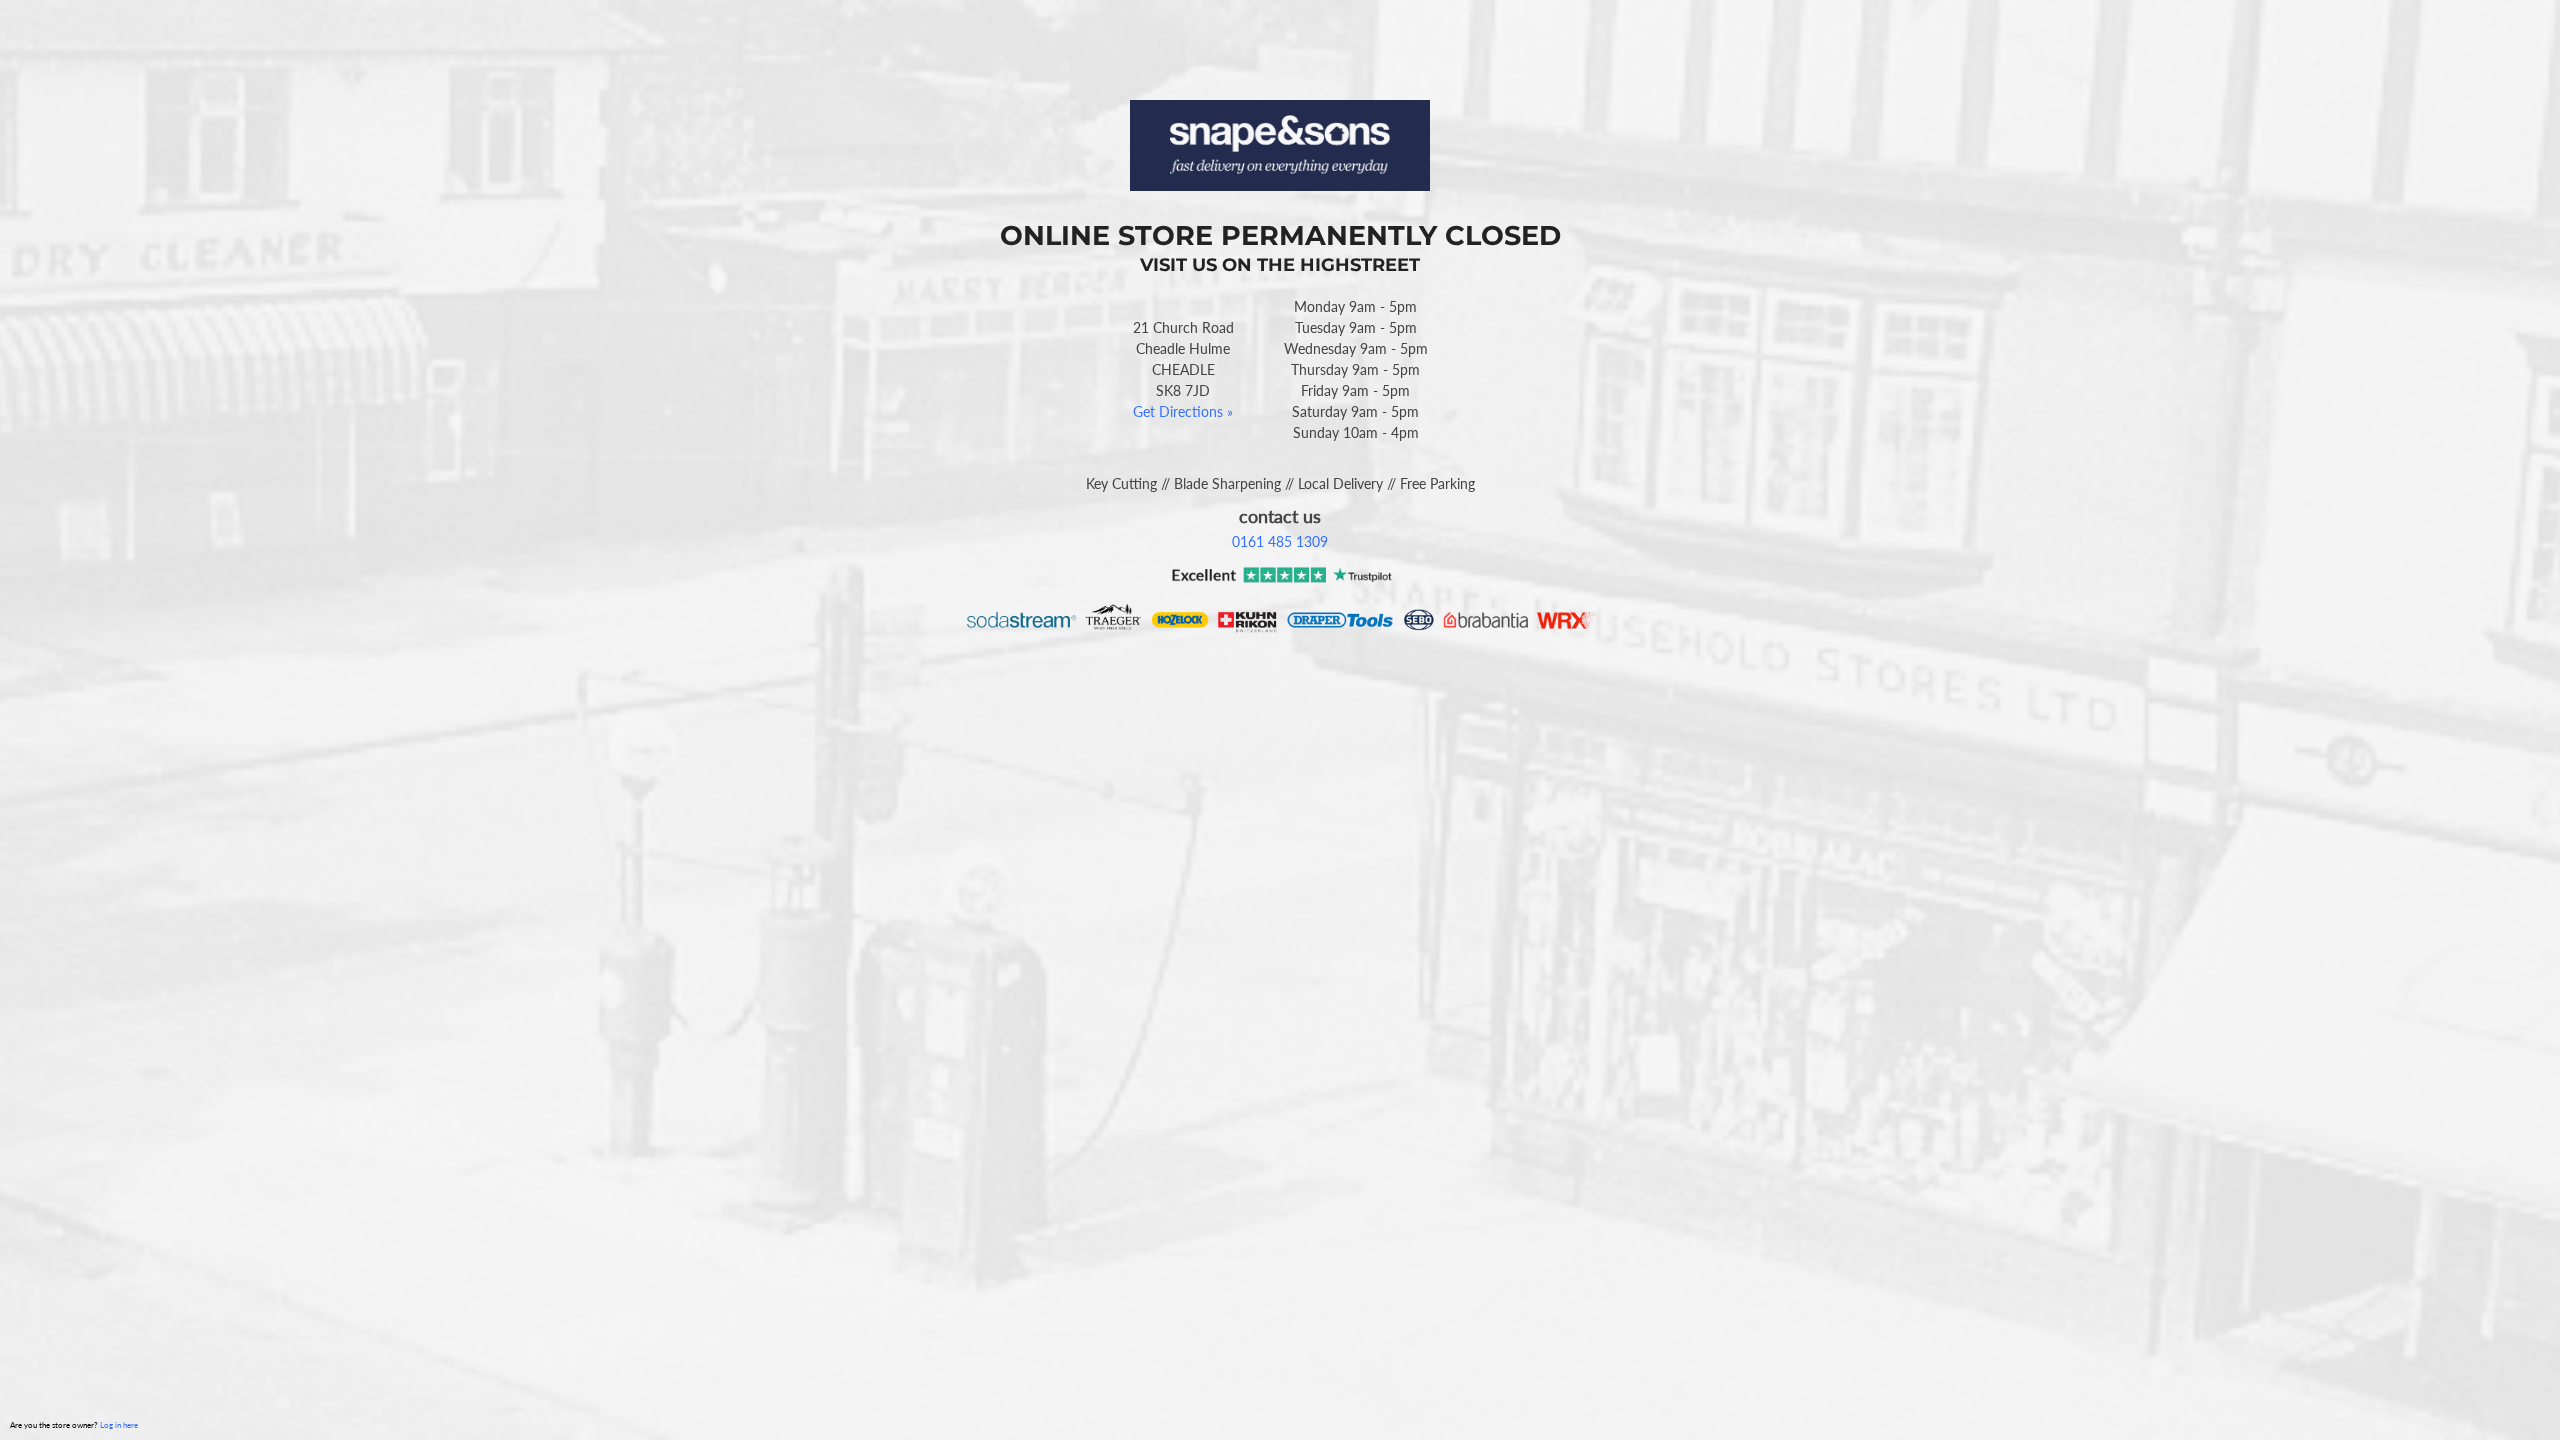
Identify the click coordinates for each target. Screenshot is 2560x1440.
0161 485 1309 (1280, 541)
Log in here (119, 1425)
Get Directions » (1183, 411)
